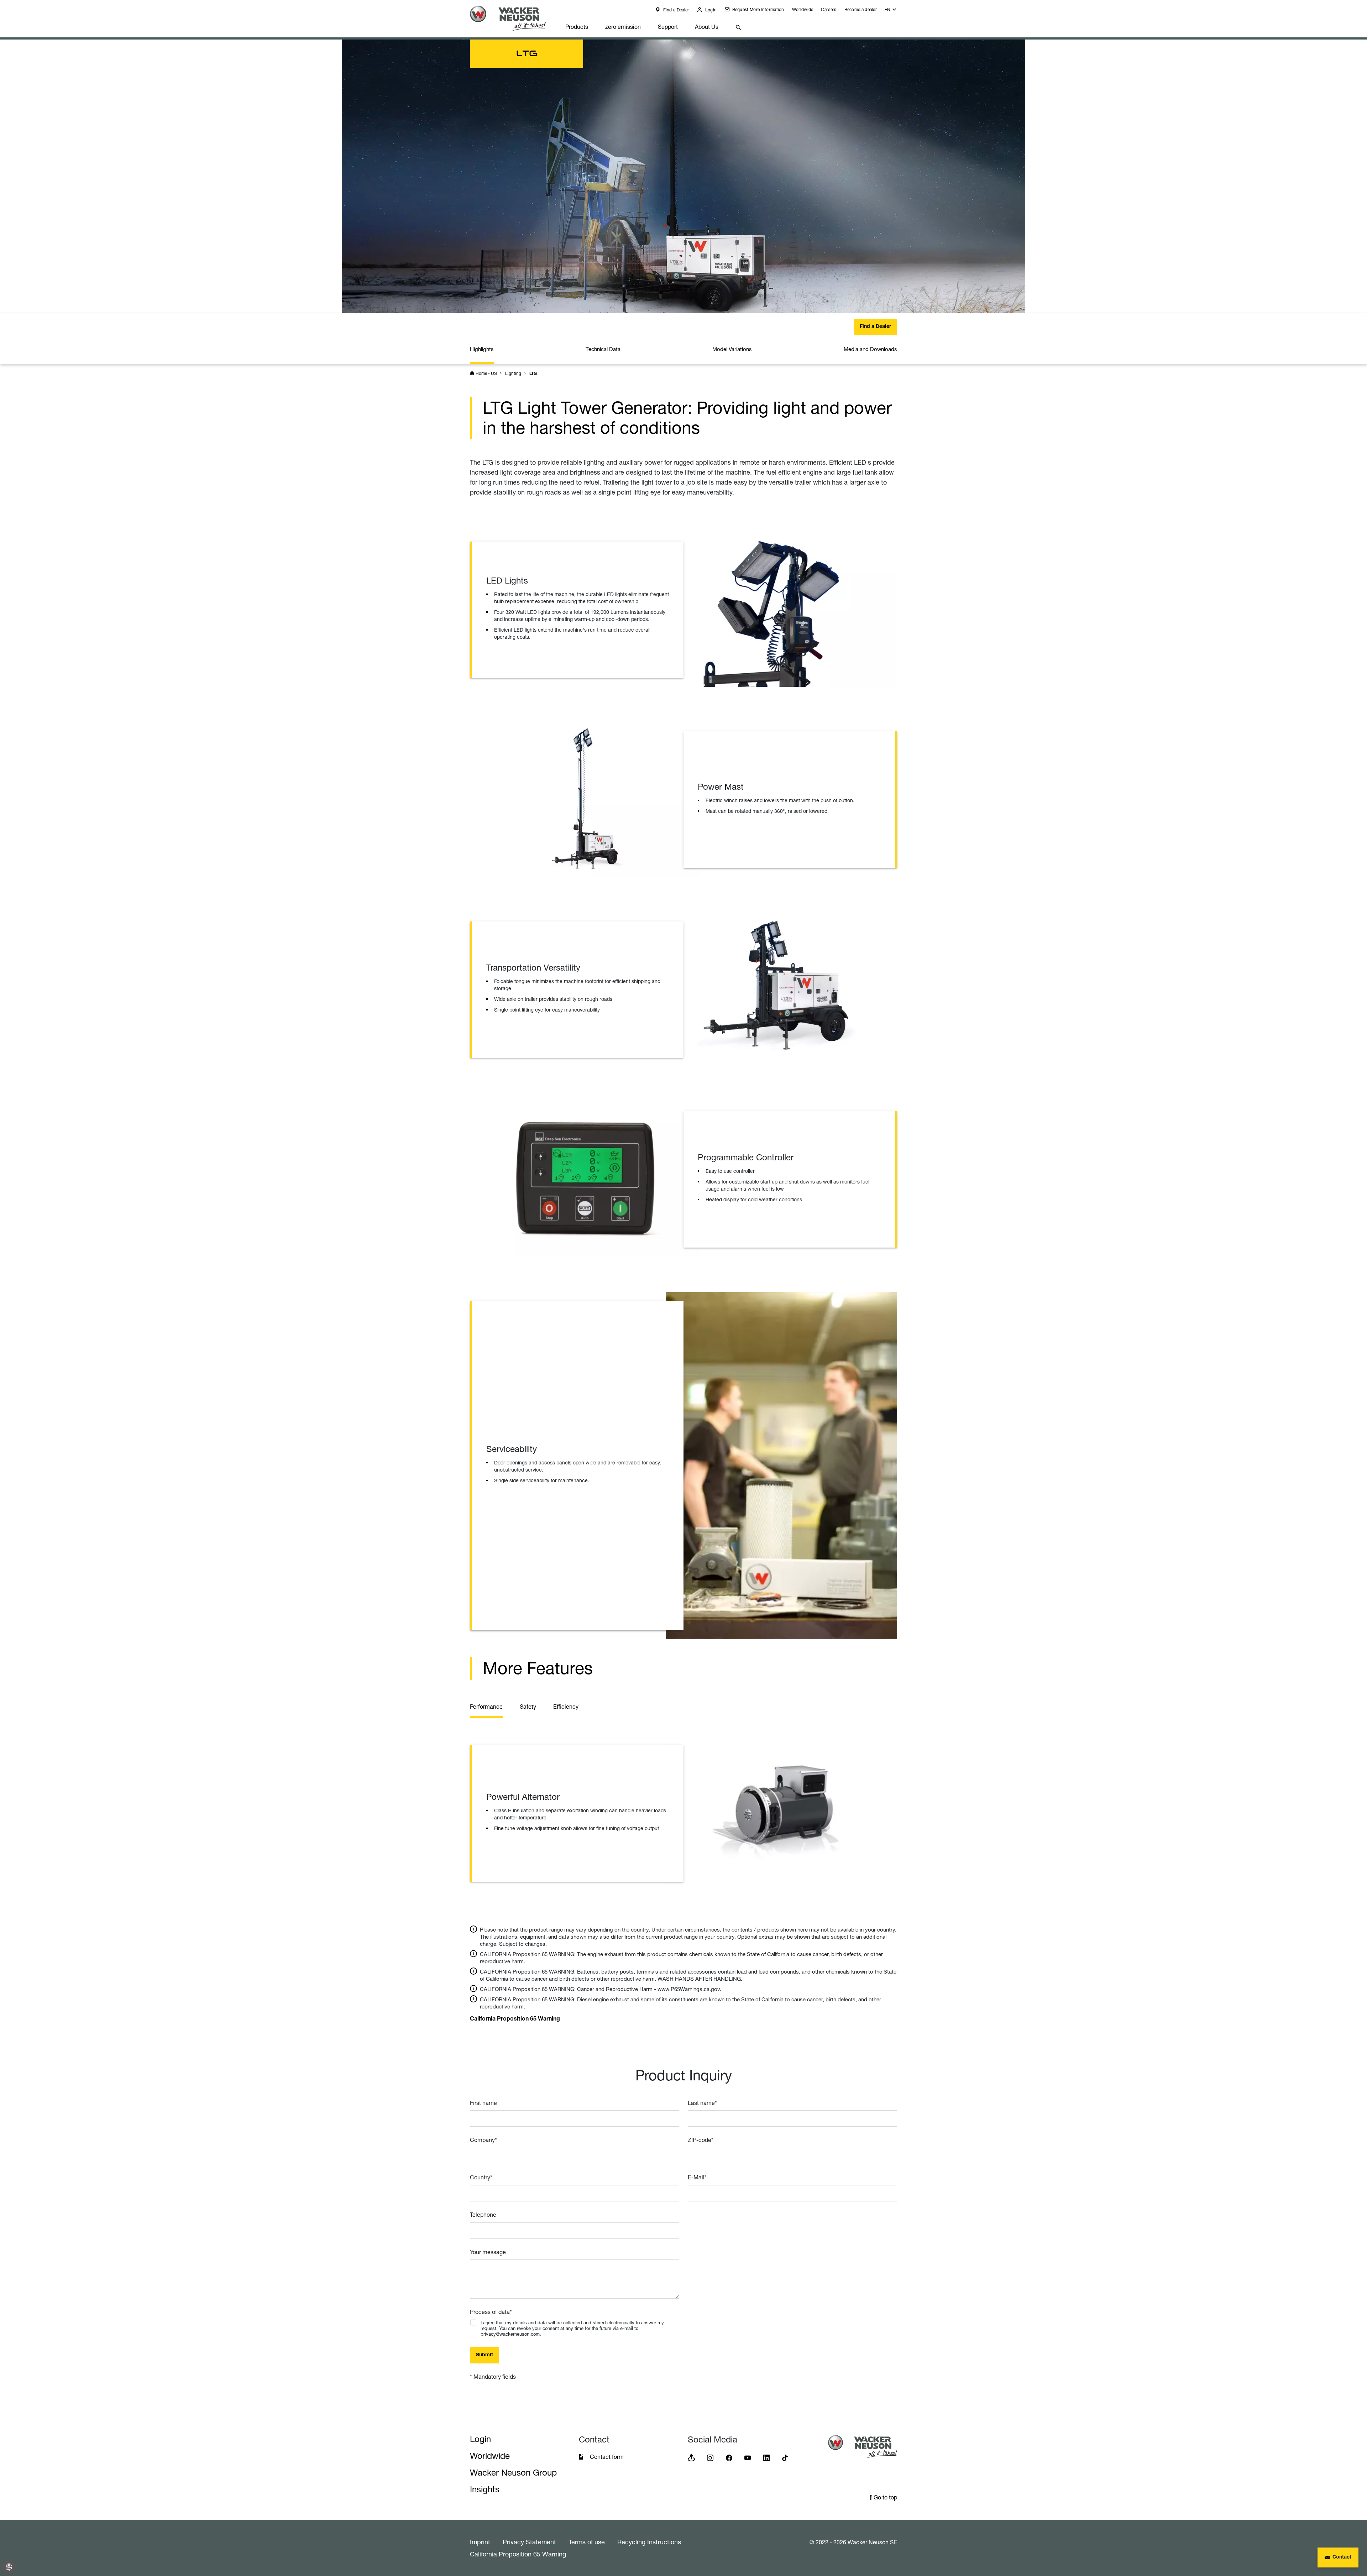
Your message (488, 2252)
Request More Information (758, 9)
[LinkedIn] (766, 2457)
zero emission (623, 27)
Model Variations (732, 349)
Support (668, 27)
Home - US (486, 373)
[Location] (691, 2457)
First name (483, 2103)
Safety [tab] (528, 1707)
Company (483, 2140)
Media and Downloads (870, 349)
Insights (485, 2489)
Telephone (483, 2215)
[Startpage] (513, 18)
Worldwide (803, 9)
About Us (707, 27)
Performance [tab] (486, 1707)
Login (710, 10)
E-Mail (697, 2177)
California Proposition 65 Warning (518, 2554)
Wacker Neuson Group (513, 2473)
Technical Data (603, 349)
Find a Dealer (675, 10)
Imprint (480, 2542)
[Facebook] (729, 2457)
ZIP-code (701, 2140)
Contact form (607, 2457)
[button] (891, 11)
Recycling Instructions (649, 2542)
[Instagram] (710, 2457)
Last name (702, 2103)
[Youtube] (748, 2457)
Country (481, 2177)
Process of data (491, 2312)
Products (577, 27)
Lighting (513, 373)
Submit (485, 2355)
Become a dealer (861, 9)
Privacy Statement (529, 2542)
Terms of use (587, 2542)
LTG (533, 374)
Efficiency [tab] (566, 1707)
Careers (829, 9)
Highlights (482, 349)
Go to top (885, 2497)
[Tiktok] (785, 2457)
